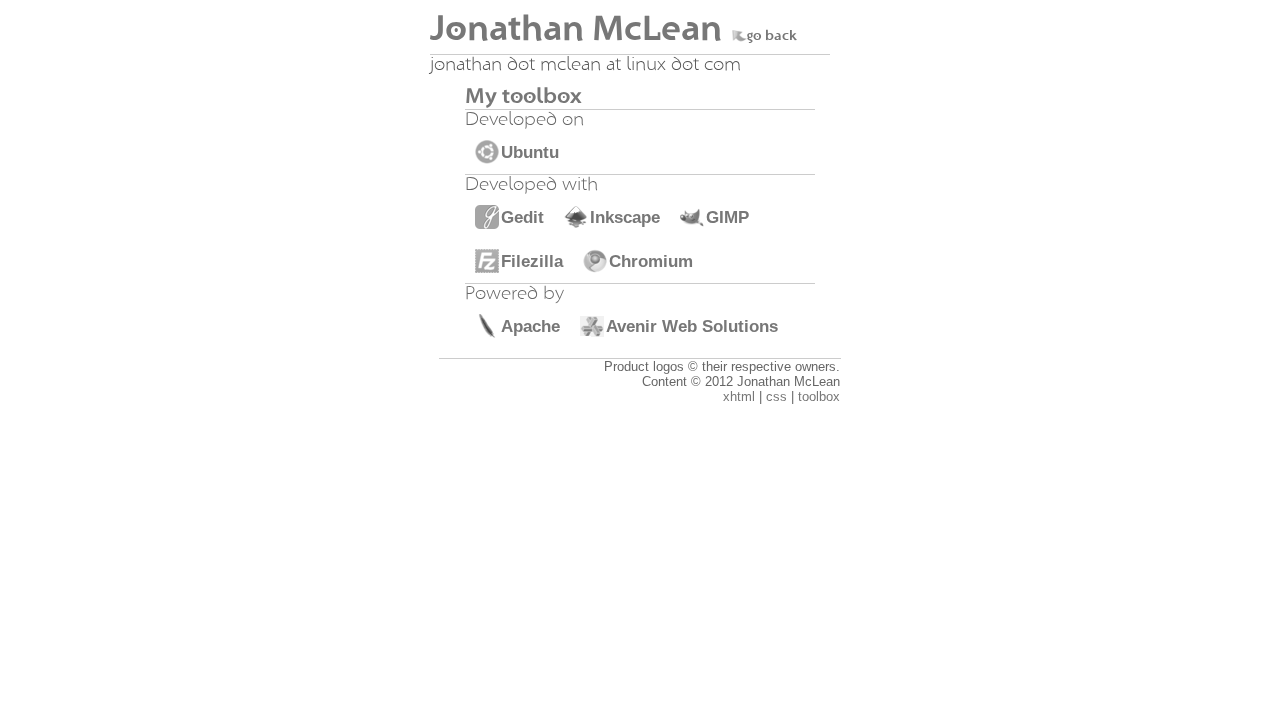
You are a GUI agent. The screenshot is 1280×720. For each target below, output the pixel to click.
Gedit (522, 217)
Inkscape (625, 217)
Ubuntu (530, 152)
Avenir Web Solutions (692, 326)
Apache (530, 326)
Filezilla (532, 261)
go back (772, 36)
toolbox (819, 396)
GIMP (727, 217)
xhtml (739, 396)
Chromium (651, 261)
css (776, 396)
